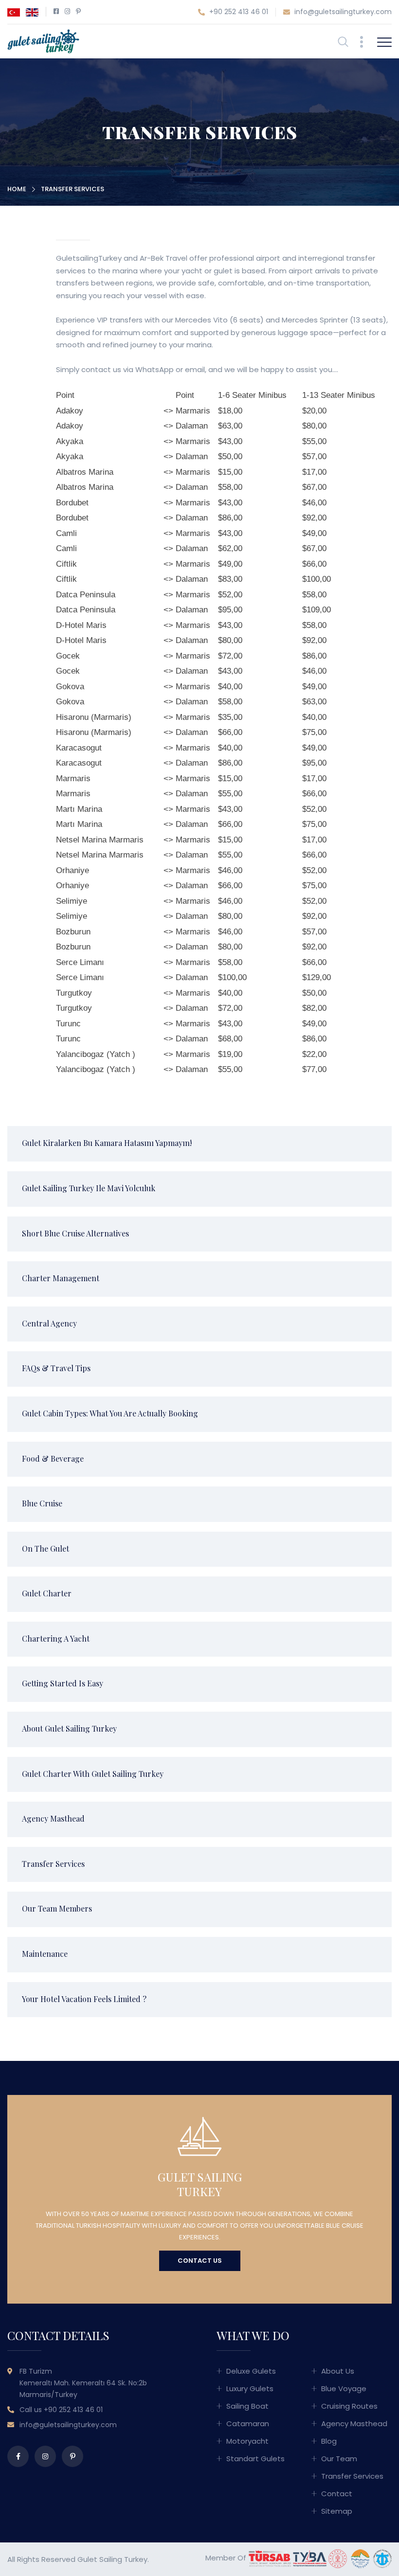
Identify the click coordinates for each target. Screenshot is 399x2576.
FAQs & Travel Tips (56, 1368)
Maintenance (45, 1954)
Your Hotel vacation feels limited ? (84, 1999)
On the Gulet (45, 1548)
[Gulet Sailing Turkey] (43, 41)
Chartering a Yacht (56, 1638)
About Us (338, 2371)
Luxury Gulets (250, 2388)
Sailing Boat (247, 2406)
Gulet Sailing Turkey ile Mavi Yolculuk (89, 1188)
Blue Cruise (42, 1503)
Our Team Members (57, 1908)
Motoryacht (247, 2441)
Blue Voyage (344, 2388)
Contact (337, 2494)
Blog (329, 2441)
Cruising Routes (349, 2406)
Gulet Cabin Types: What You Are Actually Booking (110, 1413)
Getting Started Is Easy (63, 1683)
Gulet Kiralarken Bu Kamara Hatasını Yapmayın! (107, 1143)
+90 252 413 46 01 (238, 12)
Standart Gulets (255, 2459)
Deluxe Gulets (251, 2371)
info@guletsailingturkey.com (342, 12)
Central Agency (49, 1323)
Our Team (339, 2459)
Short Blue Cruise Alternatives (75, 1233)
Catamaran (248, 2424)
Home (17, 189)
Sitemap (337, 2511)
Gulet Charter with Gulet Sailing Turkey (93, 1774)
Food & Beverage (53, 1458)
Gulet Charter (47, 1593)
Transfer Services (53, 1864)
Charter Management (61, 1278)
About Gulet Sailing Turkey (69, 1728)
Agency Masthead (53, 1818)
